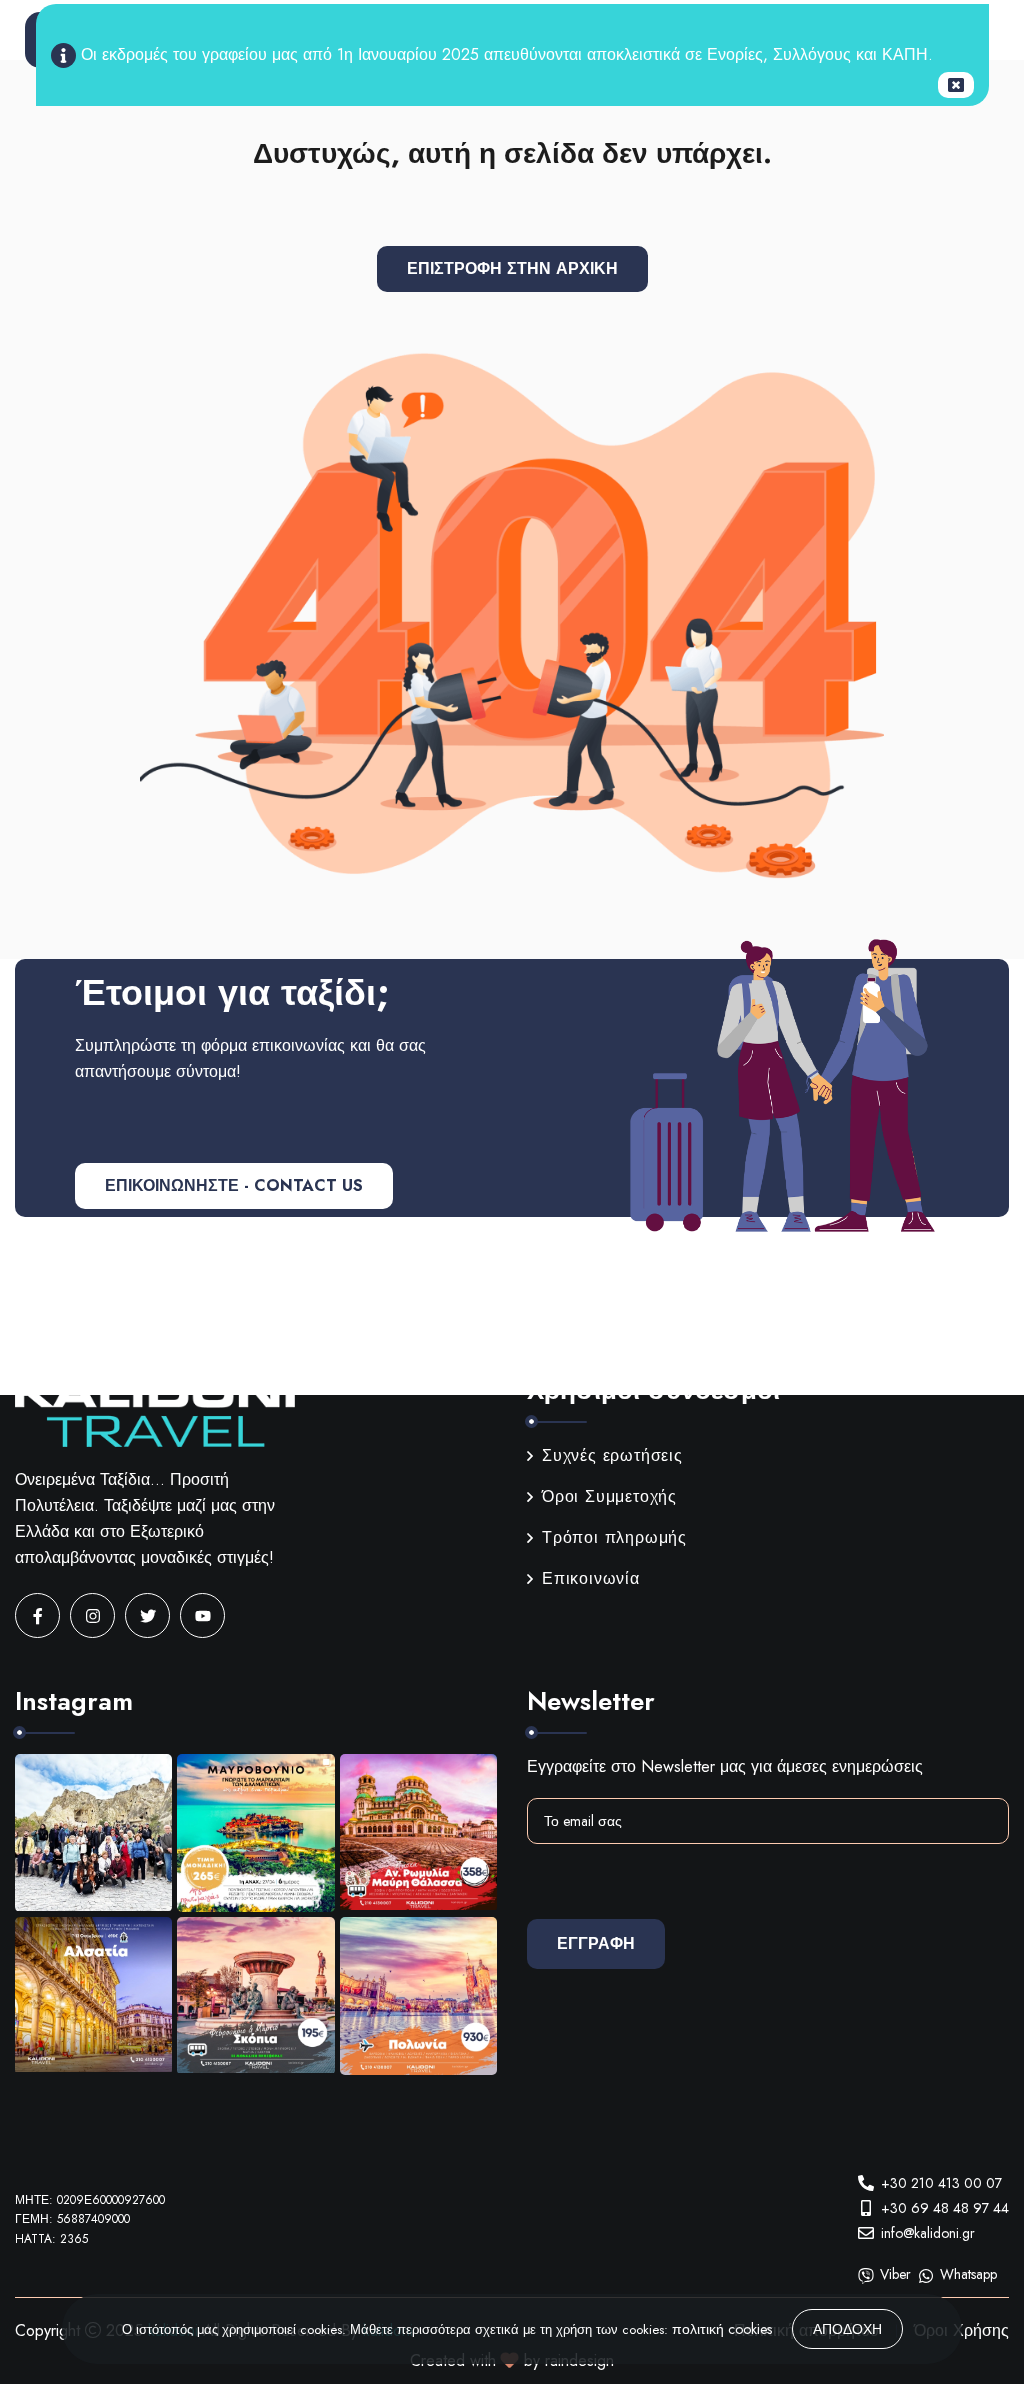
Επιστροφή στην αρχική (512, 268)
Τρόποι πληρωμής (614, 1537)
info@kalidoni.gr (928, 2233)
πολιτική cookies (722, 2329)
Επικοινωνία (591, 1578)
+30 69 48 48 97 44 (945, 2208)
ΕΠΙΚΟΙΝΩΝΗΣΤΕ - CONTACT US (234, 1185)
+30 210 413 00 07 (941, 2183)
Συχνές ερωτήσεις (612, 1455)
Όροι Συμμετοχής (609, 1496)
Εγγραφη (596, 1943)
